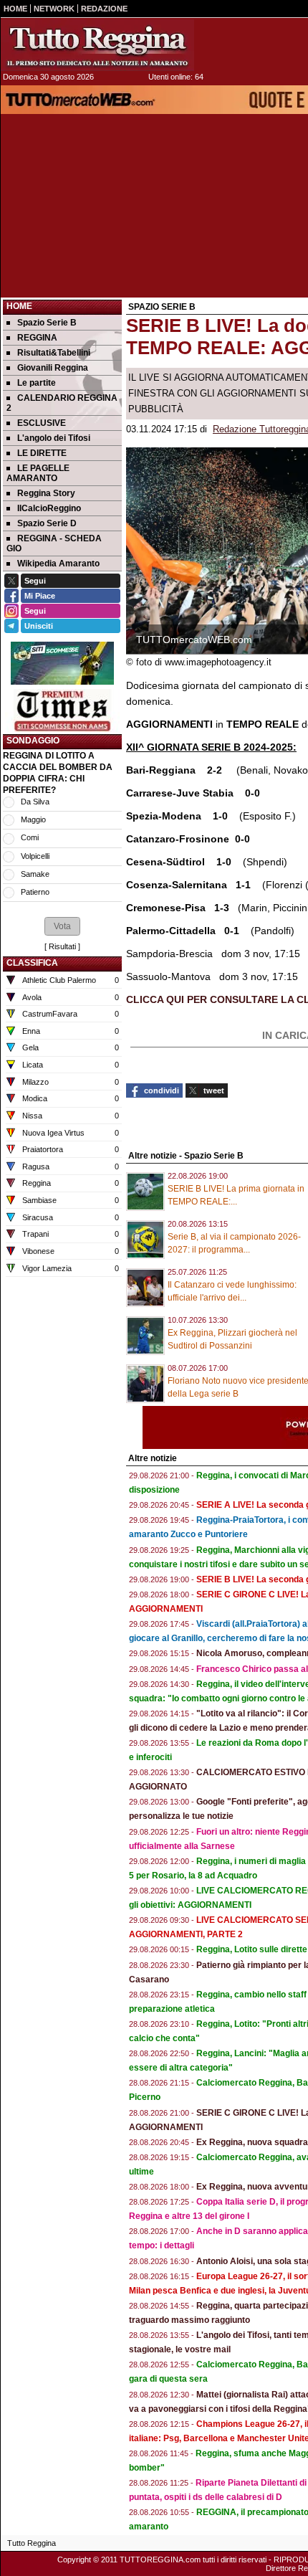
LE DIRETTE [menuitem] (42, 453)
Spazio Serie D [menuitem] (47, 523)
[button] (62, 926)
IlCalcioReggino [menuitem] (49, 508)
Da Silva (35, 802)
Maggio (33, 819)
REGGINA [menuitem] (37, 338)
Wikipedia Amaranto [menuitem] (58, 564)
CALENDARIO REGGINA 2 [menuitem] (62, 403)
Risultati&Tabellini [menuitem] (54, 353)
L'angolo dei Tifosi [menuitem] (54, 438)
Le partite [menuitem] (37, 383)
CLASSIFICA (32, 963)
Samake (35, 874)
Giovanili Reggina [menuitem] (53, 368)
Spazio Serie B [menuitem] (47, 323)
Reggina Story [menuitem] (46, 493)
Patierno (35, 892)
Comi (30, 837)
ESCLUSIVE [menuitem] (42, 423)
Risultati (62, 946)
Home (19, 306)
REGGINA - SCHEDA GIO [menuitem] (54, 543)
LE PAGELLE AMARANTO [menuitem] (38, 473)
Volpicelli (35, 856)
